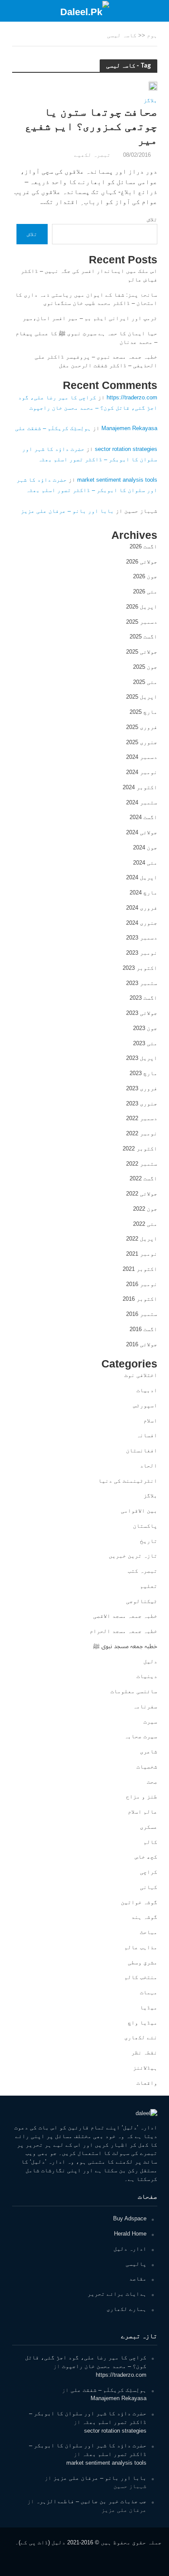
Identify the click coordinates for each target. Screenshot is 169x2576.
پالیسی (136, 2264)
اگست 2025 (143, 637)
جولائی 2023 (142, 1013)
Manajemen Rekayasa (129, 428)
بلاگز (150, 101)
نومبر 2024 (142, 772)
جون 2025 (145, 667)
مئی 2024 (145, 863)
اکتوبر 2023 (140, 968)
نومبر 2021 (142, 1254)
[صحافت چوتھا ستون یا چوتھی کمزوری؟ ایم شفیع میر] (153, 86)
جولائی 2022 (142, 1194)
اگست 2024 (143, 817)
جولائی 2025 (142, 652)
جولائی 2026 (142, 562)
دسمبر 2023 (142, 938)
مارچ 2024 (143, 893)
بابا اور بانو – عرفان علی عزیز (67, 511)
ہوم (152, 36)
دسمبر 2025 (142, 622)
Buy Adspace (130, 2218)
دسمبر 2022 (142, 1118)
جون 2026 (145, 576)
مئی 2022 (145, 1224)
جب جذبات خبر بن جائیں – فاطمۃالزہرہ (91, 2501)
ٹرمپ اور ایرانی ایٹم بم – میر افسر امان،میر (90, 318)
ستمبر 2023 (142, 983)
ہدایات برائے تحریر (117, 2294)
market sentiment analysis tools (117, 480)
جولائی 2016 (142, 1344)
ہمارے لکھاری (127, 2309)
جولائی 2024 (142, 832)
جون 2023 (145, 1028)
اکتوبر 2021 (140, 1269)
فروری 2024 (142, 908)
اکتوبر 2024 (140, 787)
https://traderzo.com (132, 397)
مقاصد (138, 2279)
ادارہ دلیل (130, 2249)
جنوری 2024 (142, 923)
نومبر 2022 (142, 1133)
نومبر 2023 (142, 953)
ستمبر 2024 (142, 802)
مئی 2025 (145, 682)
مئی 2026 (145, 591)
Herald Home (130, 2234)
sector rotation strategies (126, 449)
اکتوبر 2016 (140, 1299)
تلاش (152, 219)
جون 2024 (145, 847)
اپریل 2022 (142, 1239)
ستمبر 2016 (142, 1314)
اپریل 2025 (142, 697)
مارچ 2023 (143, 1073)
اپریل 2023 (142, 1058)
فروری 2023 (142, 1088)
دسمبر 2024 (142, 757)
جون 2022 (145, 1209)
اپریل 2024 (142, 877)
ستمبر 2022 (142, 1164)
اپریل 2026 (142, 607)
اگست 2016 (143, 1329)
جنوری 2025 (142, 742)
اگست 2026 (143, 546)
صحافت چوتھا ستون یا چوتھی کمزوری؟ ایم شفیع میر (91, 126)
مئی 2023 (145, 1043)
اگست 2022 (143, 1178)
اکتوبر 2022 (140, 1149)
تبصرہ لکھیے (92, 155)
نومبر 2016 (142, 1284)
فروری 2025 (142, 727)
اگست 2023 (143, 998)
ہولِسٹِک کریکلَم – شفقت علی (53, 428)
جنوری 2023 (142, 1103)
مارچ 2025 (143, 712)
